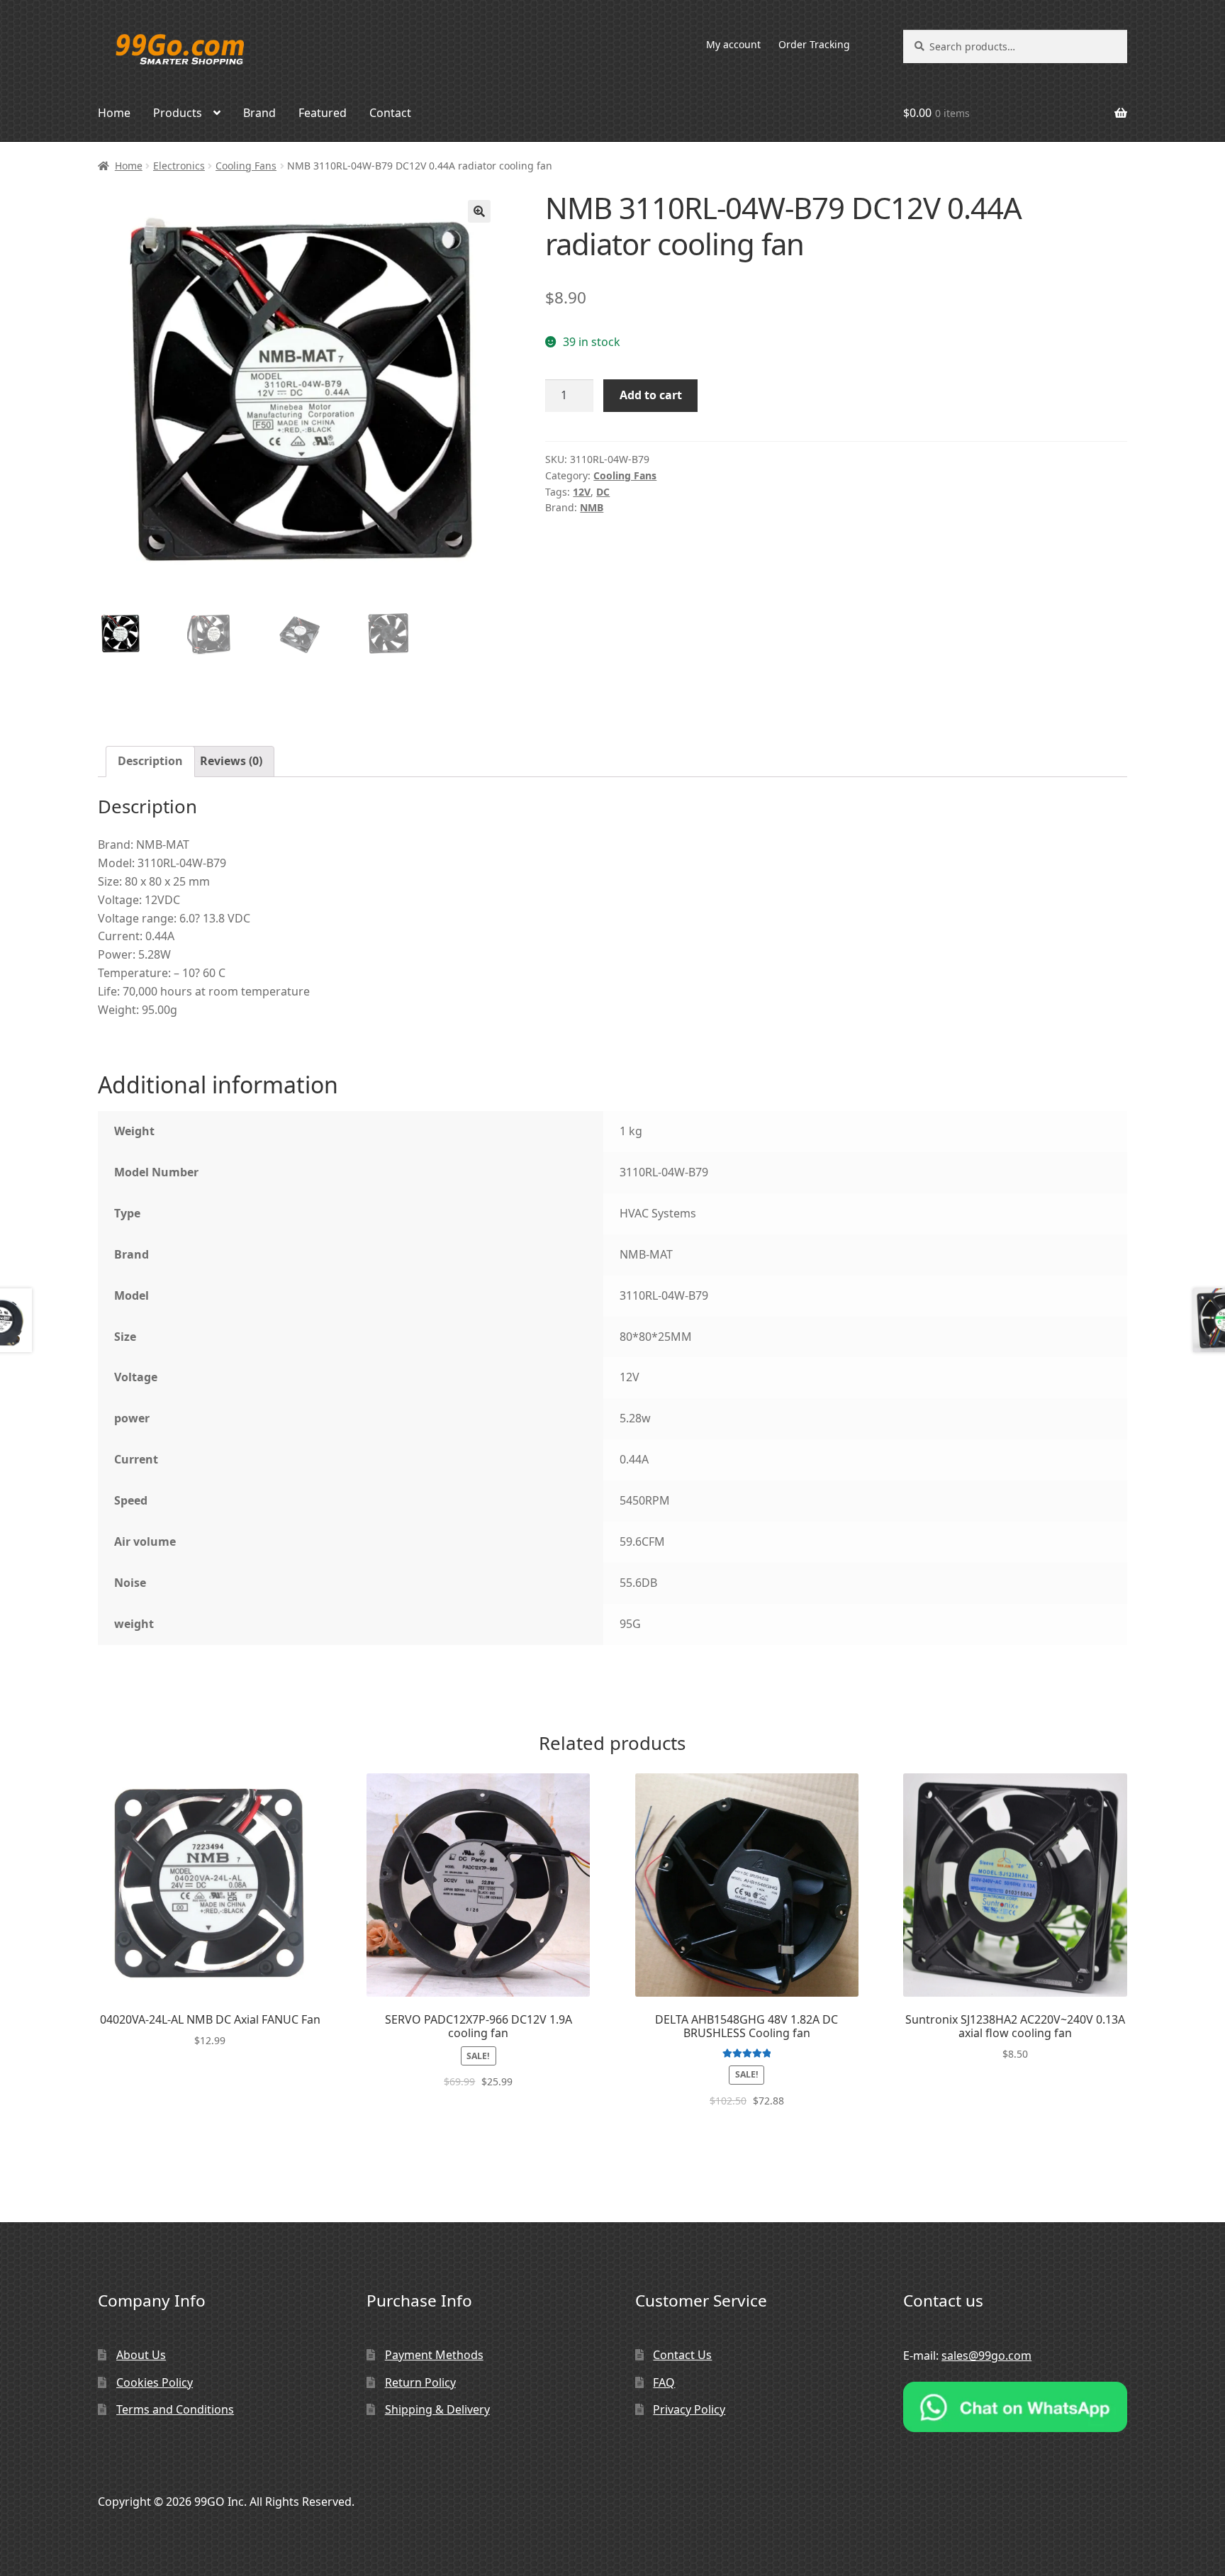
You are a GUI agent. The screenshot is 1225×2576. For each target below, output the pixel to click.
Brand (259, 113)
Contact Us (682, 2355)
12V (582, 492)
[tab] (150, 762)
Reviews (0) (231, 761)
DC (603, 492)
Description (150, 761)
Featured (323, 113)
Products (178, 113)
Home (114, 113)
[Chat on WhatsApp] (1015, 2407)
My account (733, 44)
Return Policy (420, 2382)
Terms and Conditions (175, 2409)
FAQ (664, 2382)
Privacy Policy (689, 2409)
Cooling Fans (246, 166)
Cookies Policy (155, 2382)
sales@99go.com (986, 2355)
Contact (390, 113)
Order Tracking (814, 44)
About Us (141, 2355)
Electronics (179, 166)
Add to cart (651, 395)
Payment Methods (434, 2355)
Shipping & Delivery (437, 2409)
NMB (592, 507)
